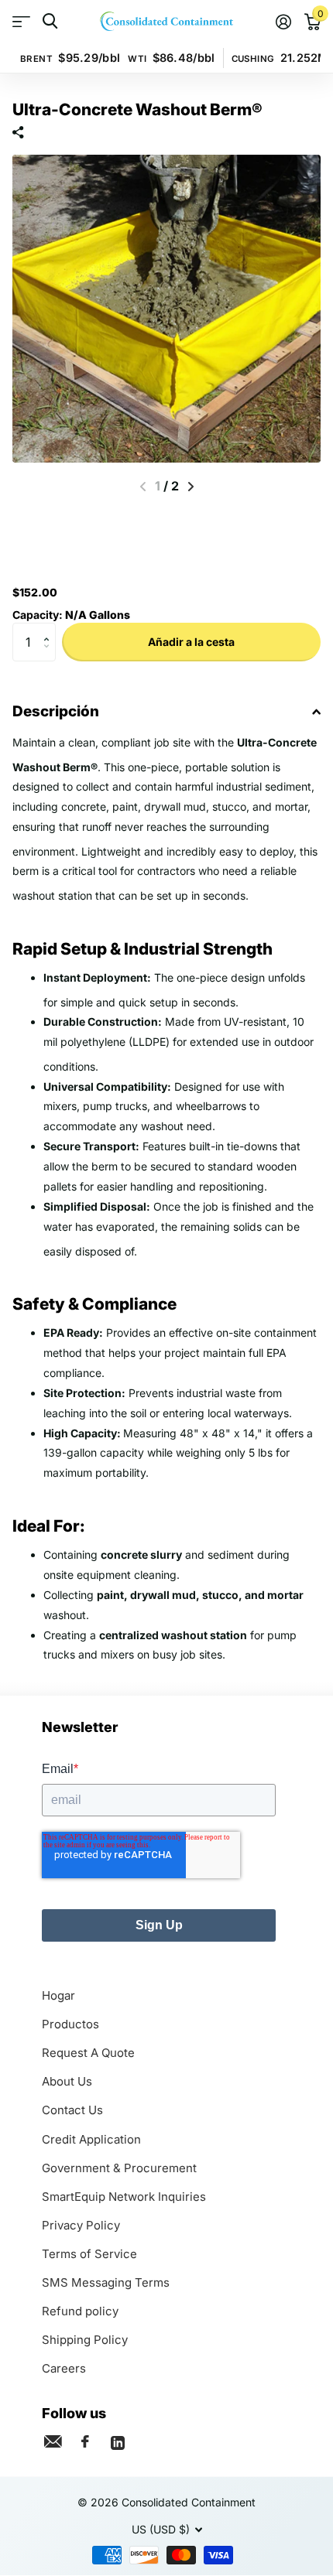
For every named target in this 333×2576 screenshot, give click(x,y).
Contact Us (72, 2110)
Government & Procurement (119, 2168)
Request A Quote (88, 2053)
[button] (50, 629)
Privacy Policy (81, 2225)
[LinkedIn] (118, 2441)
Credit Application (91, 2139)
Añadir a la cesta (191, 642)
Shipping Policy (85, 2340)
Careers (64, 2368)
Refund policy (80, 2311)
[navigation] (191, 487)
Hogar (58, 1995)
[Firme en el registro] (283, 22)
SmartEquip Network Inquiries (124, 2197)
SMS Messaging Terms (106, 2282)
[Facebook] (85, 2441)
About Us (67, 2081)
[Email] (53, 2441)
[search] (50, 21)
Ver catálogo (21, 21)
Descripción (56, 711)
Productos (70, 2024)
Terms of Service (89, 2254)
